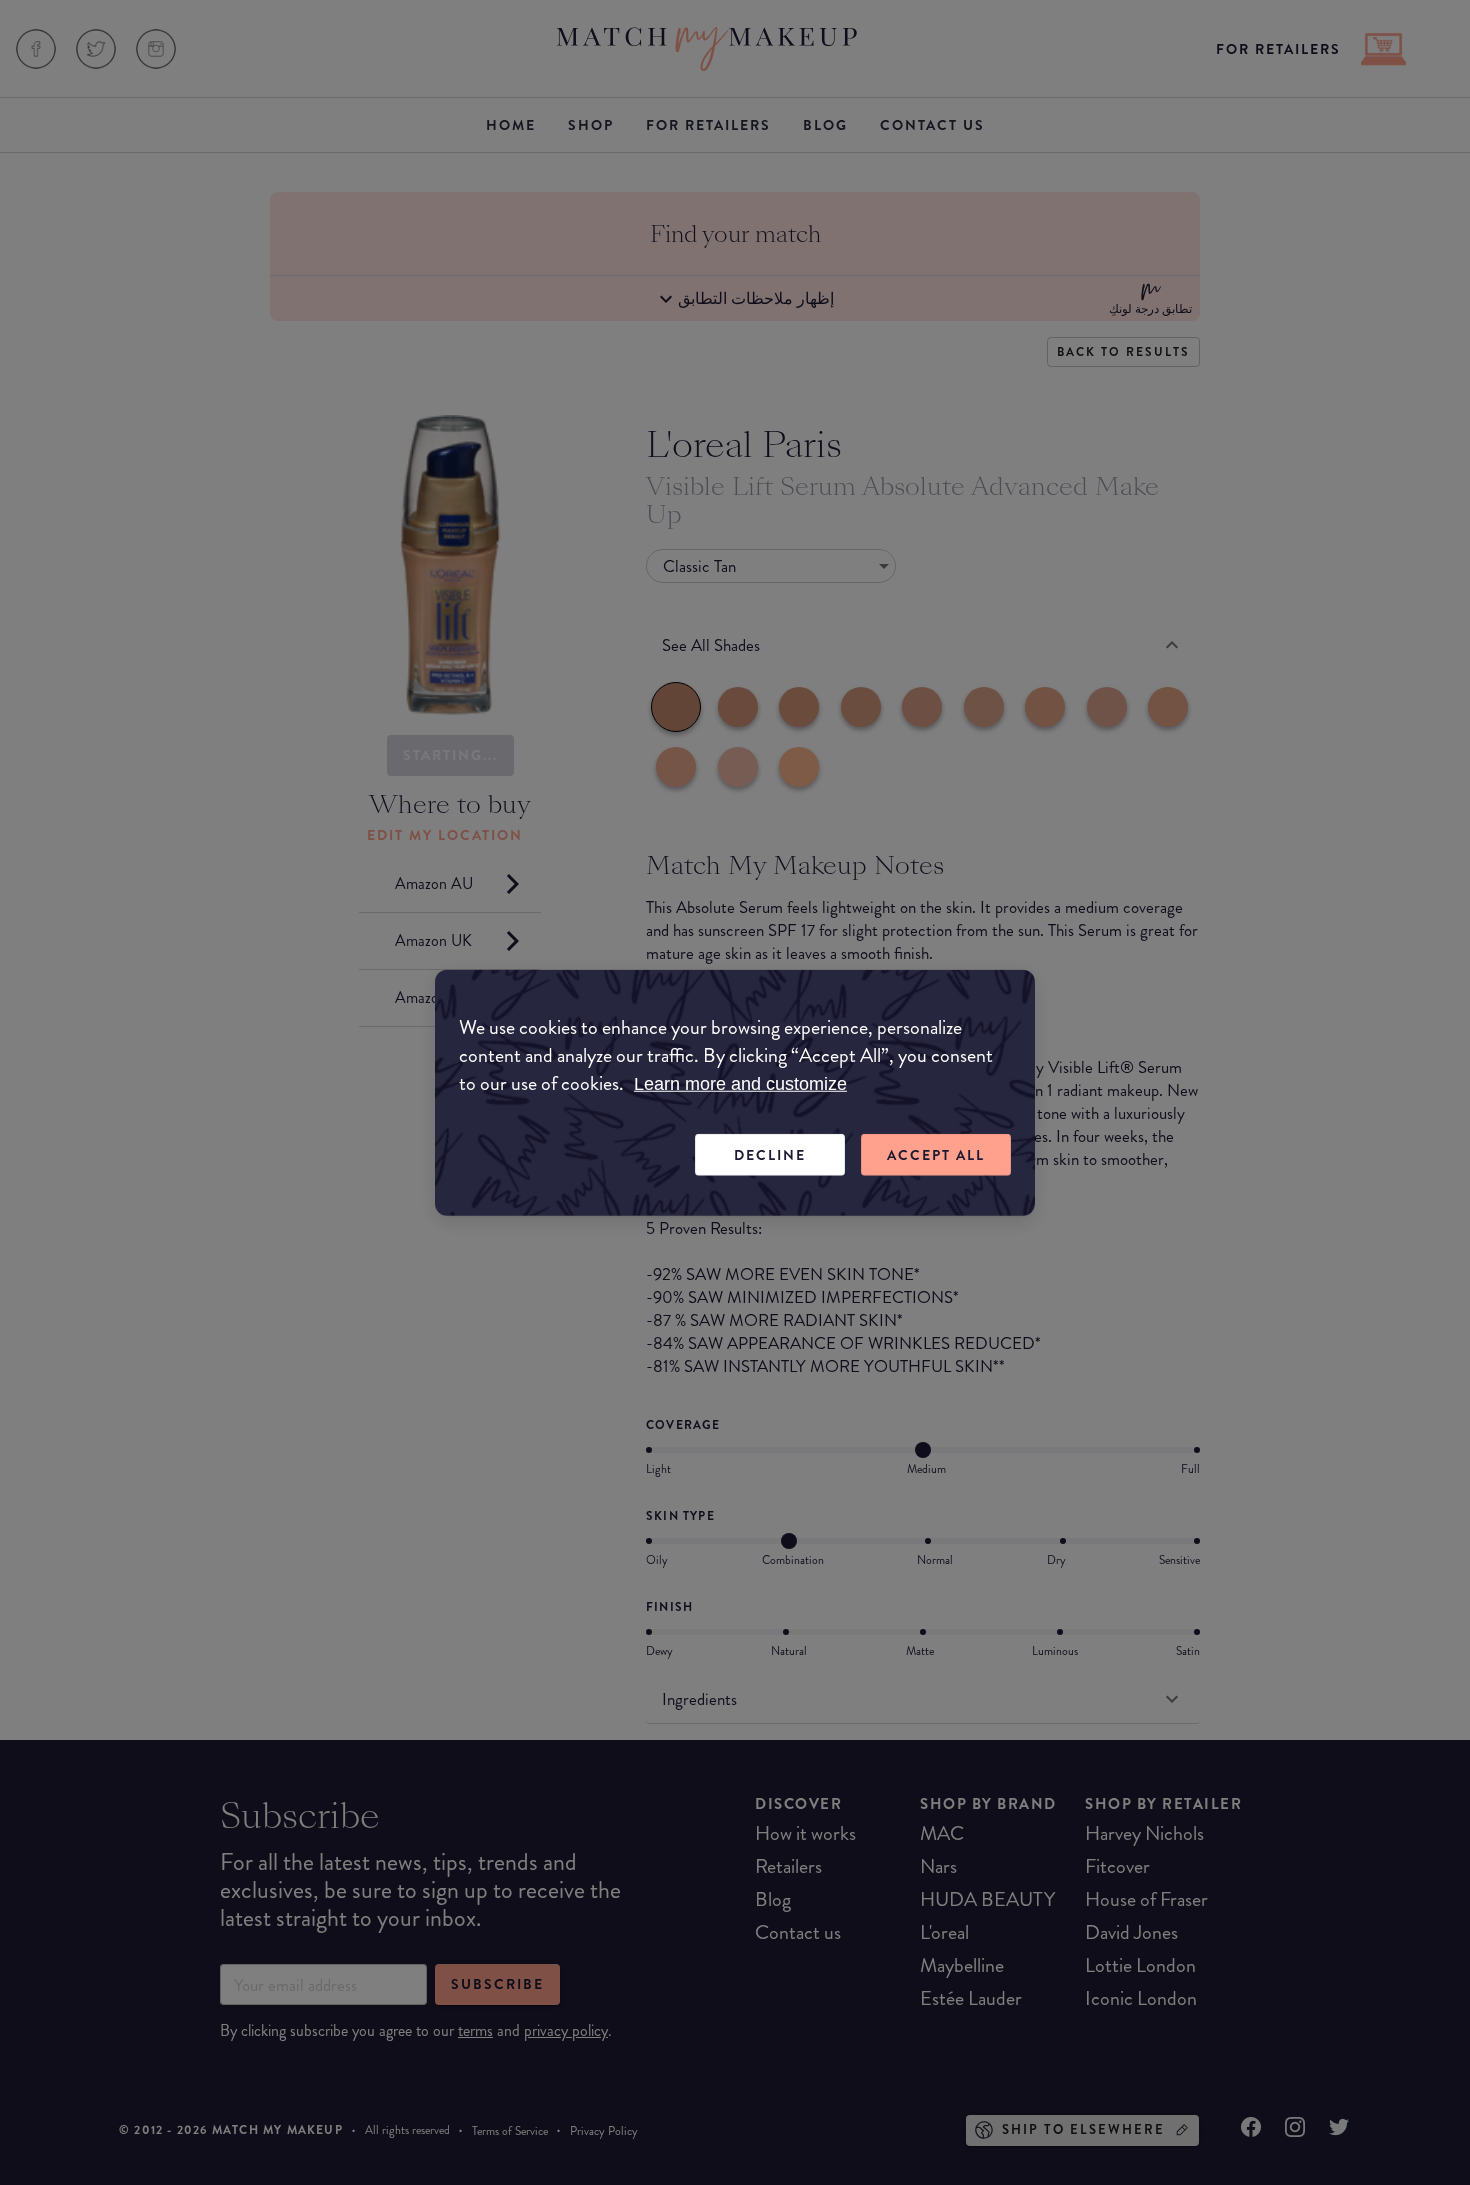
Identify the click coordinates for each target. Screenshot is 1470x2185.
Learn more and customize (740, 1083)
